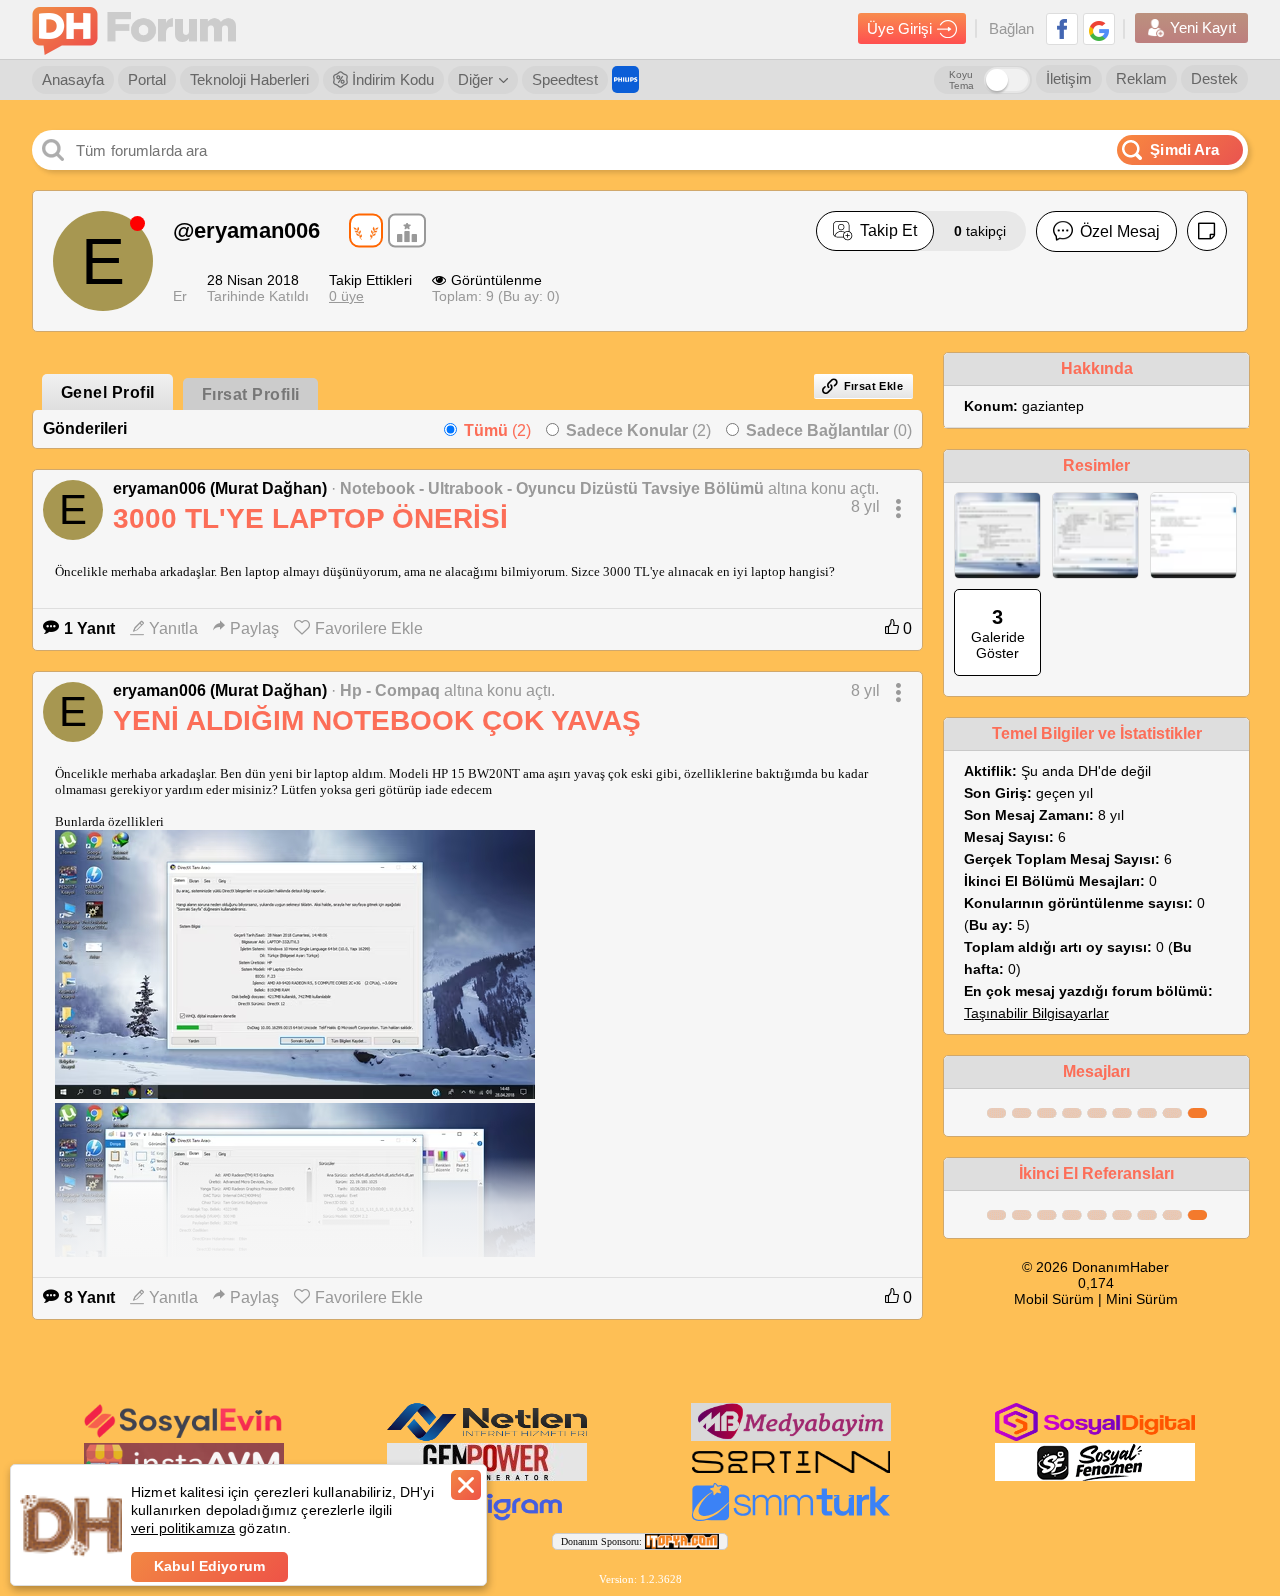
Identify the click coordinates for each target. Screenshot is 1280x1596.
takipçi (980, 231)
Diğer (475, 79)
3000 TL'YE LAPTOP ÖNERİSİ (310, 518)
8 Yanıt (89, 1297)
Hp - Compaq (390, 690)
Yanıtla (173, 628)
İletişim (1069, 78)
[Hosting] (487, 1437)
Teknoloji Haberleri (249, 79)
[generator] (487, 1477)
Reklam (1141, 78)
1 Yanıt (89, 628)
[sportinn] (791, 1477)
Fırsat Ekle (873, 386)
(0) (829, 430)
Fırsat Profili (251, 394)
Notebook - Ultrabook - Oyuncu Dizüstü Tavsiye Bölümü (552, 488)
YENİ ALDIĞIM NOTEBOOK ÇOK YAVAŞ (377, 720)
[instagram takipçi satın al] (1095, 1437)
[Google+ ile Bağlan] (1099, 29)
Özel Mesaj (1120, 231)
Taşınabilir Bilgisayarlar (1036, 1013)
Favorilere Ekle (369, 628)
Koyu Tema (961, 80)
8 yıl (865, 506)
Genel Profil (108, 392)
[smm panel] (791, 1437)
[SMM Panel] (791, 1517)
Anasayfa (73, 79)
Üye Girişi (899, 28)
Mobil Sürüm (1054, 1299)
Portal (147, 79)
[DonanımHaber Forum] (139, 29)
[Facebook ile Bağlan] (1062, 29)
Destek (1214, 78)
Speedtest (565, 79)
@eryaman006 (246, 230)
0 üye (346, 296)
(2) (497, 430)
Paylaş (254, 628)
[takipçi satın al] (184, 1436)
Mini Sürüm (1142, 1299)
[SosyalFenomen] (1095, 1477)
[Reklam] (625, 79)
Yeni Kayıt (1203, 27)
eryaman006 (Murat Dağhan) (220, 488)
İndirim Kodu (391, 79)
